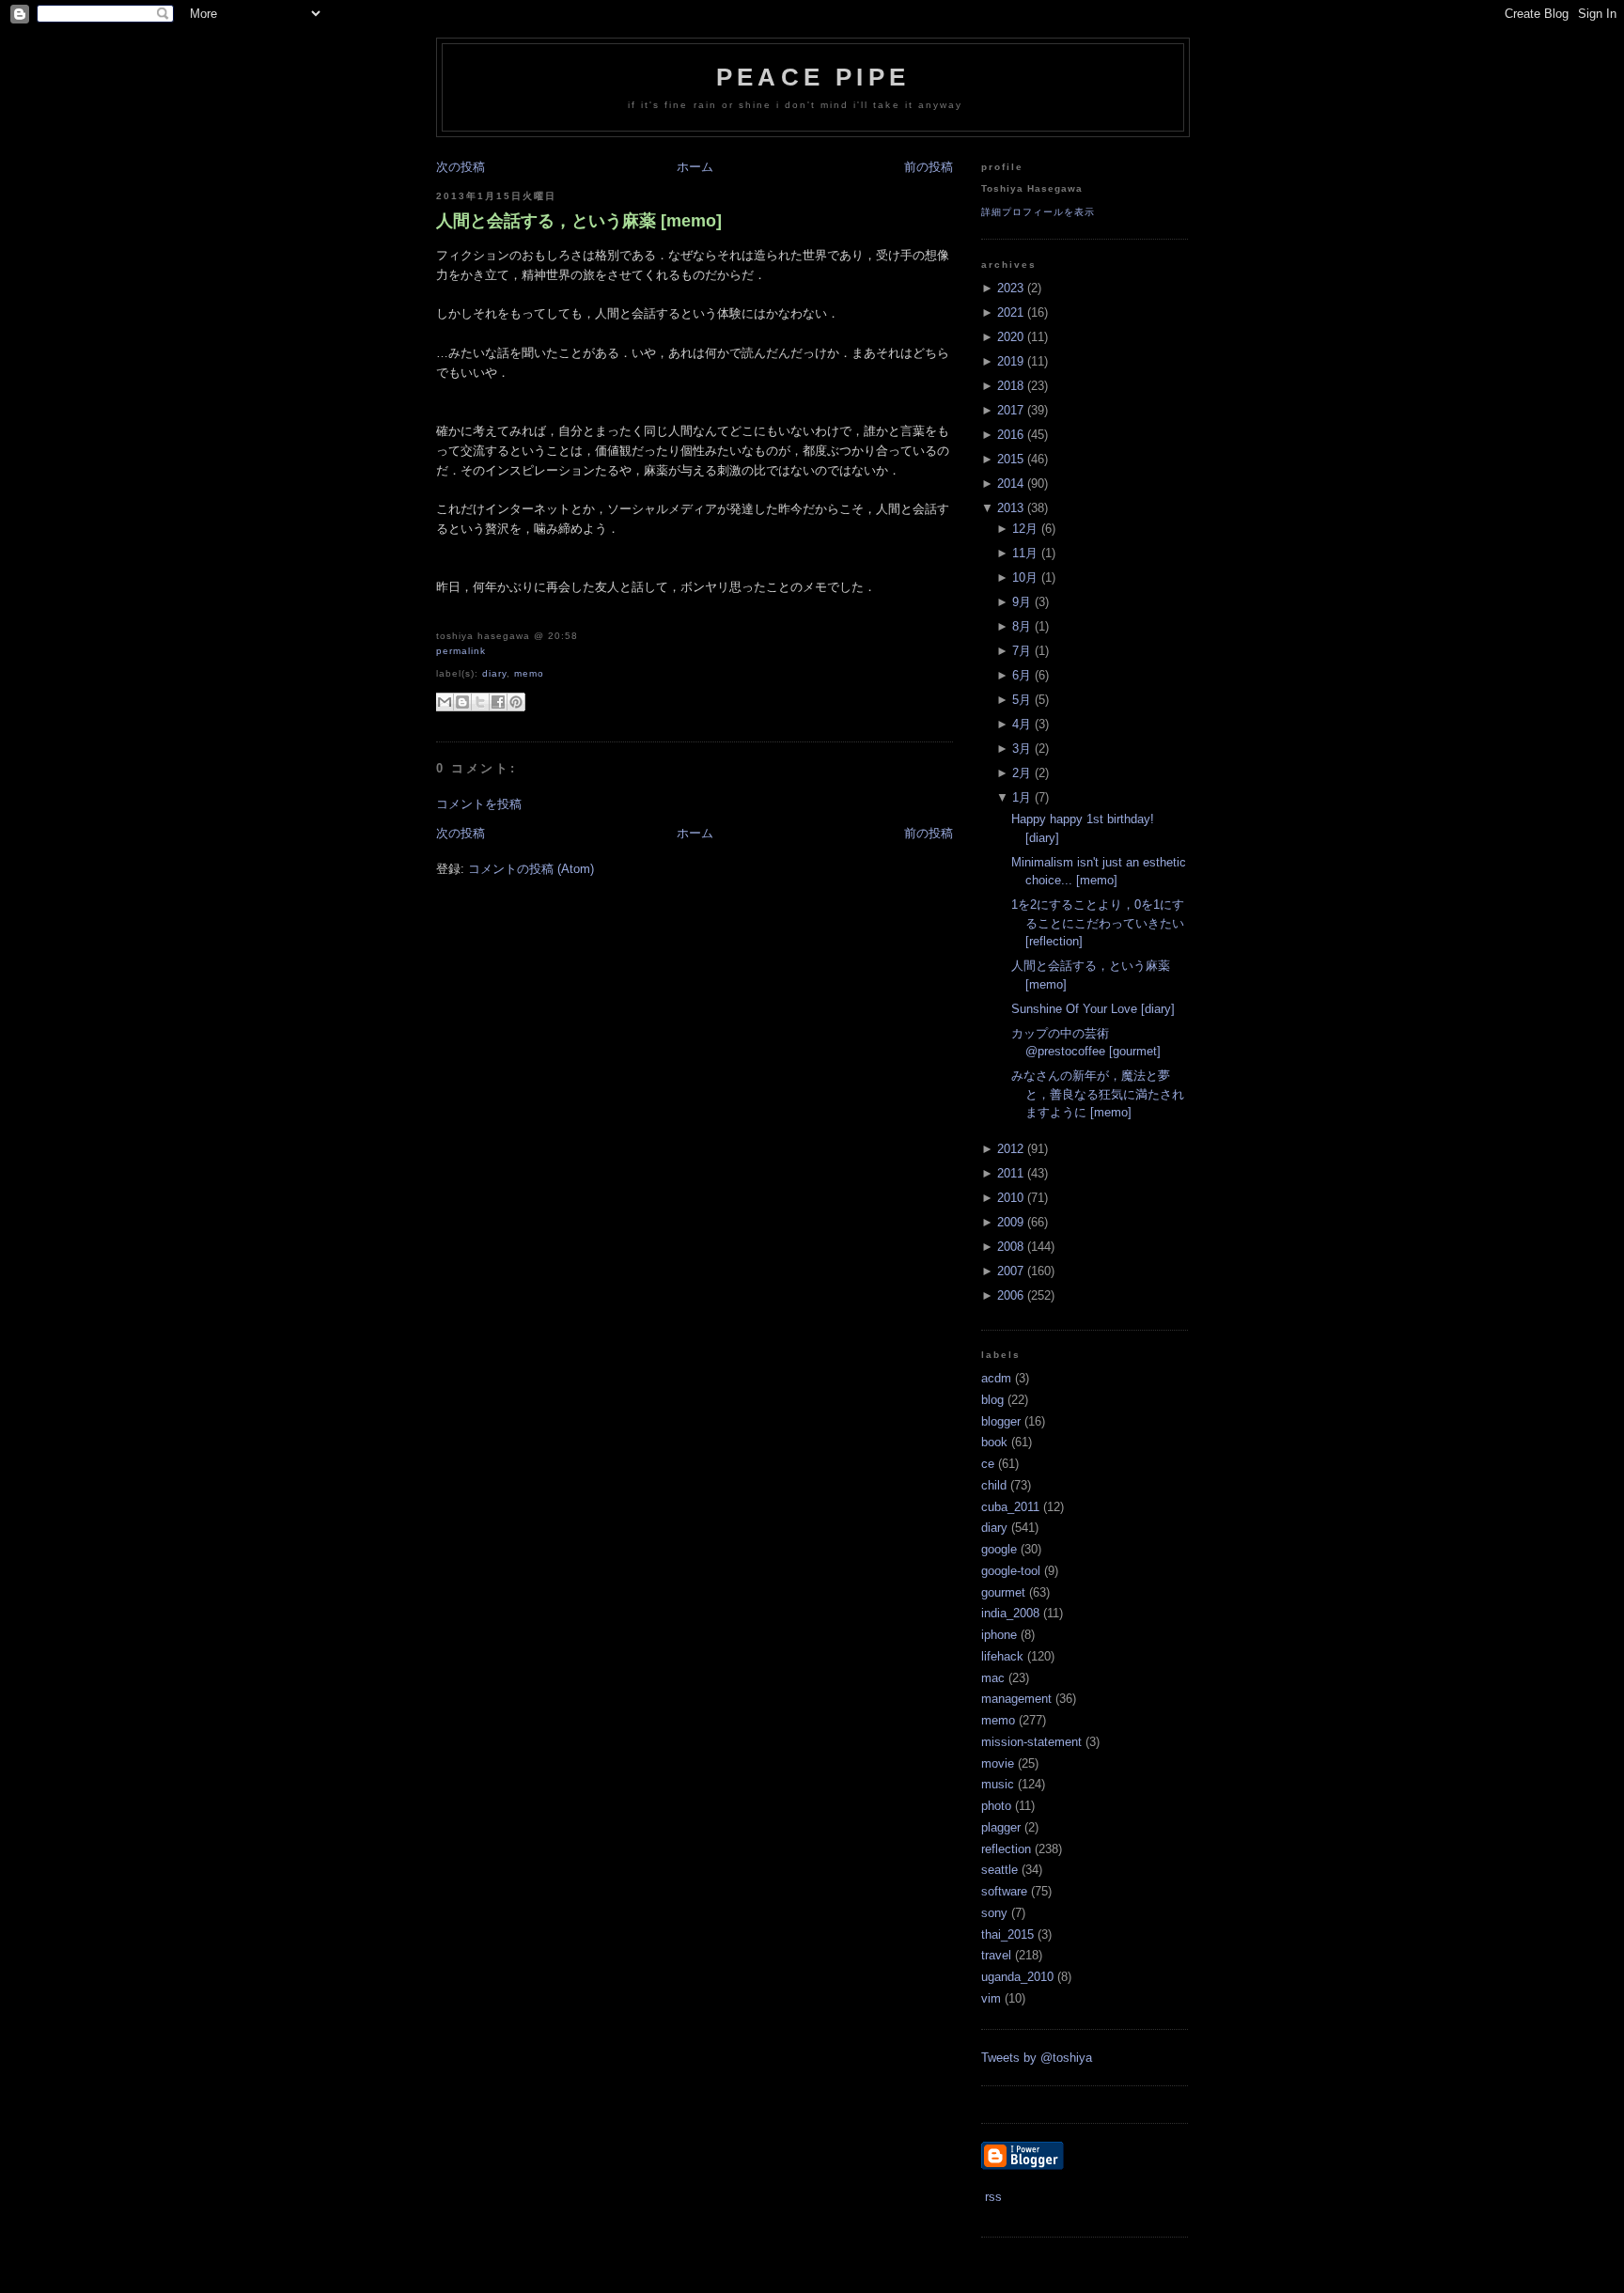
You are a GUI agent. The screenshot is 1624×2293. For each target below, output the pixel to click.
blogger (1001, 1421)
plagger (1001, 1827)
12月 (1025, 529)
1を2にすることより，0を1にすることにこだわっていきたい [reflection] (1098, 923)
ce (988, 1464)
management (1016, 1699)
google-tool (1011, 1571)
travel (996, 1955)
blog (992, 1400)
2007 (1010, 1271)
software (1004, 1891)
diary (494, 673)
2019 (1010, 361)
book (994, 1442)
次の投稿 (461, 167)
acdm (996, 1378)
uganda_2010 (1017, 1977)
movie (998, 1763)
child (994, 1485)
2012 (1010, 1149)
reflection (1006, 1849)
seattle (999, 1870)
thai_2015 (1007, 1934)
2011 (1010, 1173)
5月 (1022, 700)
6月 (1022, 675)
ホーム (695, 167)
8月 (1022, 626)
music (998, 1784)
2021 (1010, 312)
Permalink (461, 651)
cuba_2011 (1010, 1507)
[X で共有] (480, 702)
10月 (1025, 577)
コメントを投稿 (479, 804)
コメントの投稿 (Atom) (531, 869)
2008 (1010, 1247)
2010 (1010, 1198)
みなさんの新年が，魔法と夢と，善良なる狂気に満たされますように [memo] (1098, 1094)
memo (529, 673)
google (999, 1549)
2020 (1010, 337)
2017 (1010, 410)
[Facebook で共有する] (498, 702)
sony (994, 1913)
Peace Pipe (813, 77)
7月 (1022, 651)
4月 (1022, 724)
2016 (1010, 435)
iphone (999, 1635)
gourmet (1003, 1592)
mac (993, 1678)
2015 (1010, 459)
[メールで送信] (445, 702)
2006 (1010, 1295)
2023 (1010, 288)
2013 (1010, 508)
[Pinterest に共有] (516, 702)
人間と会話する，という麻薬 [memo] (579, 221)
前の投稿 (929, 167)
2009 (1010, 1222)
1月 (1022, 797)
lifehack (1002, 1656)
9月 (1022, 602)
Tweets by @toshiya (1037, 2058)
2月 (1022, 773)
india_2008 (1010, 1613)
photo (996, 1806)
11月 (1025, 553)
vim (991, 1998)
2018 (1010, 386)
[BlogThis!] (462, 702)
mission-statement (1031, 1742)
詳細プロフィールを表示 (1038, 212)
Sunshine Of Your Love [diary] (1093, 1009)
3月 (1022, 749)
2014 (1010, 484)
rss (992, 2197)
